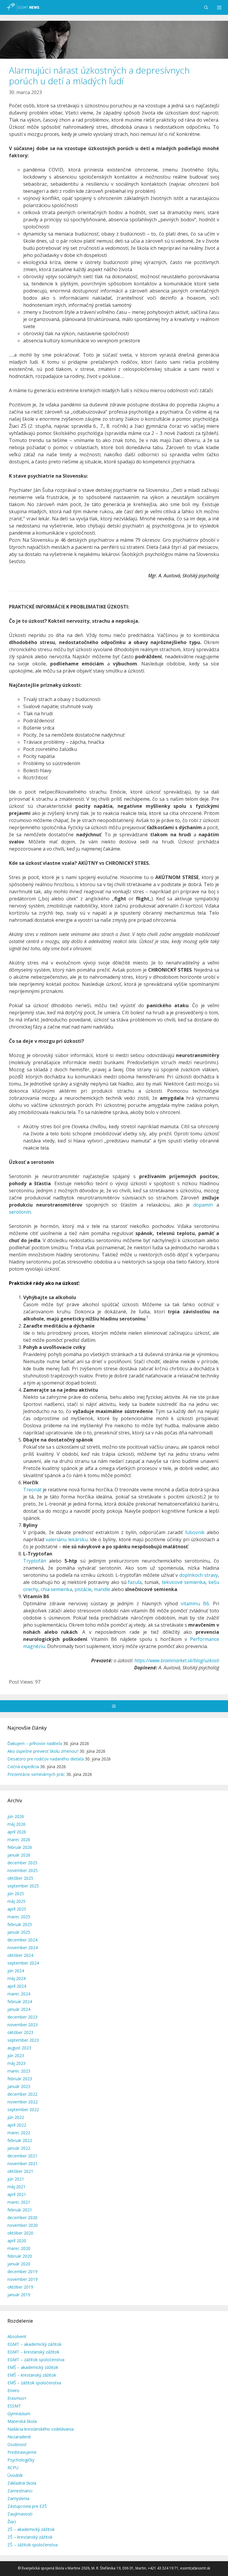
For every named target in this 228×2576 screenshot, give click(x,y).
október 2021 (20, 2171)
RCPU (13, 2468)
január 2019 (19, 2295)
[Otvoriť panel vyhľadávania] (206, 7)
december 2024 (22, 1940)
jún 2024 (16, 1971)
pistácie (83, 1589)
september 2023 (23, 2040)
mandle (102, 1589)
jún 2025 (16, 1894)
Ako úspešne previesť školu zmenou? (43, 1751)
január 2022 (19, 2148)
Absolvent (17, 2336)
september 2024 (23, 1963)
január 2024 (19, 2009)
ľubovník (195, 1532)
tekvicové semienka (184, 1582)
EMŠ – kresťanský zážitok (32, 2375)
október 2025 (20, 1878)
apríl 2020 (17, 2241)
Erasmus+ (17, 2398)
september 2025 (23, 1886)
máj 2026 (16, 1824)
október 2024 (20, 1955)
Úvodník (15, 2475)
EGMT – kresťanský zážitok (33, 2352)
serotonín (20, 1212)
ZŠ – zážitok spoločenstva (33, 2545)
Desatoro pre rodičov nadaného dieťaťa (46, 1759)
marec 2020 (19, 2248)
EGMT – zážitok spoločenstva (36, 2360)
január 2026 (19, 1855)
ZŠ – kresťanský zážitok (30, 2537)
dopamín (203, 1205)
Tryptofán (35, 1561)
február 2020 (20, 2256)
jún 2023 (16, 2055)
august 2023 (19, 2048)
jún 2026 (16, 1816)
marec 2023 (19, 2071)
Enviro (13, 2390)
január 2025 (19, 1932)
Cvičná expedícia (23, 1767)
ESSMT (14, 2406)
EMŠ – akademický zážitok (33, 2367)
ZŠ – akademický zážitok (31, 2529)
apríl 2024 (17, 1986)
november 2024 (23, 1948)
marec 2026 (19, 1840)
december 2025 (22, 1863)
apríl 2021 (17, 2194)
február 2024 (20, 2001)
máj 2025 (16, 1901)
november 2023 (23, 2025)
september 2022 (23, 2109)
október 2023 (20, 2032)
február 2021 (20, 2210)
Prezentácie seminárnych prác (36, 1774)
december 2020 (22, 2217)
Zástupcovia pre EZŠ (27, 2506)
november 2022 (23, 2102)
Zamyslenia (18, 2498)
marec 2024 (19, 1994)
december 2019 (22, 2271)
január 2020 (19, 2264)
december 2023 (22, 2017)
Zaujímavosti (20, 2514)
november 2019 (23, 2279)
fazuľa (135, 1582)
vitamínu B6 (195, 1604)
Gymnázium (19, 2414)
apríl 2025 (17, 1909)
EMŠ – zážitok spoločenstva (34, 2383)
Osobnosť (17, 2444)
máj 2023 (16, 2063)
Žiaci (12, 2522)
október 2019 (20, 2287)
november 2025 (23, 1870)
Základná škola (22, 2483)
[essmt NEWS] (22, 7)
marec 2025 (19, 1917)
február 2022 (20, 2140)
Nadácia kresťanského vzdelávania (41, 2429)
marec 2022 (19, 2133)
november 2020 (23, 2225)
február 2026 (20, 1847)
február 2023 (20, 2079)
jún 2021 (16, 2179)
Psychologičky (21, 2460)
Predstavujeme (22, 2452)
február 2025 (20, 1924)
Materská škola (22, 2421)
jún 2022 (16, 2117)
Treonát (32, 1490)
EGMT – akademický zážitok (34, 2344)
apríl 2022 (17, 2125)
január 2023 (19, 2086)
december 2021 (22, 2156)
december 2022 (22, 2094)
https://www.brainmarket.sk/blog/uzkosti (177, 1660)
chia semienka (56, 1589)
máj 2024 (16, 1978)
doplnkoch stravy (199, 1575)
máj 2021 (16, 2187)
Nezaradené (19, 2437)
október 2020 (20, 2233)
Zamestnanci (20, 2491)
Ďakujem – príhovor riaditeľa (35, 1743)
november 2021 (23, 2163)
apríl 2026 (17, 1832)
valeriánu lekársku (66, 1539)
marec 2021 (19, 2202)
